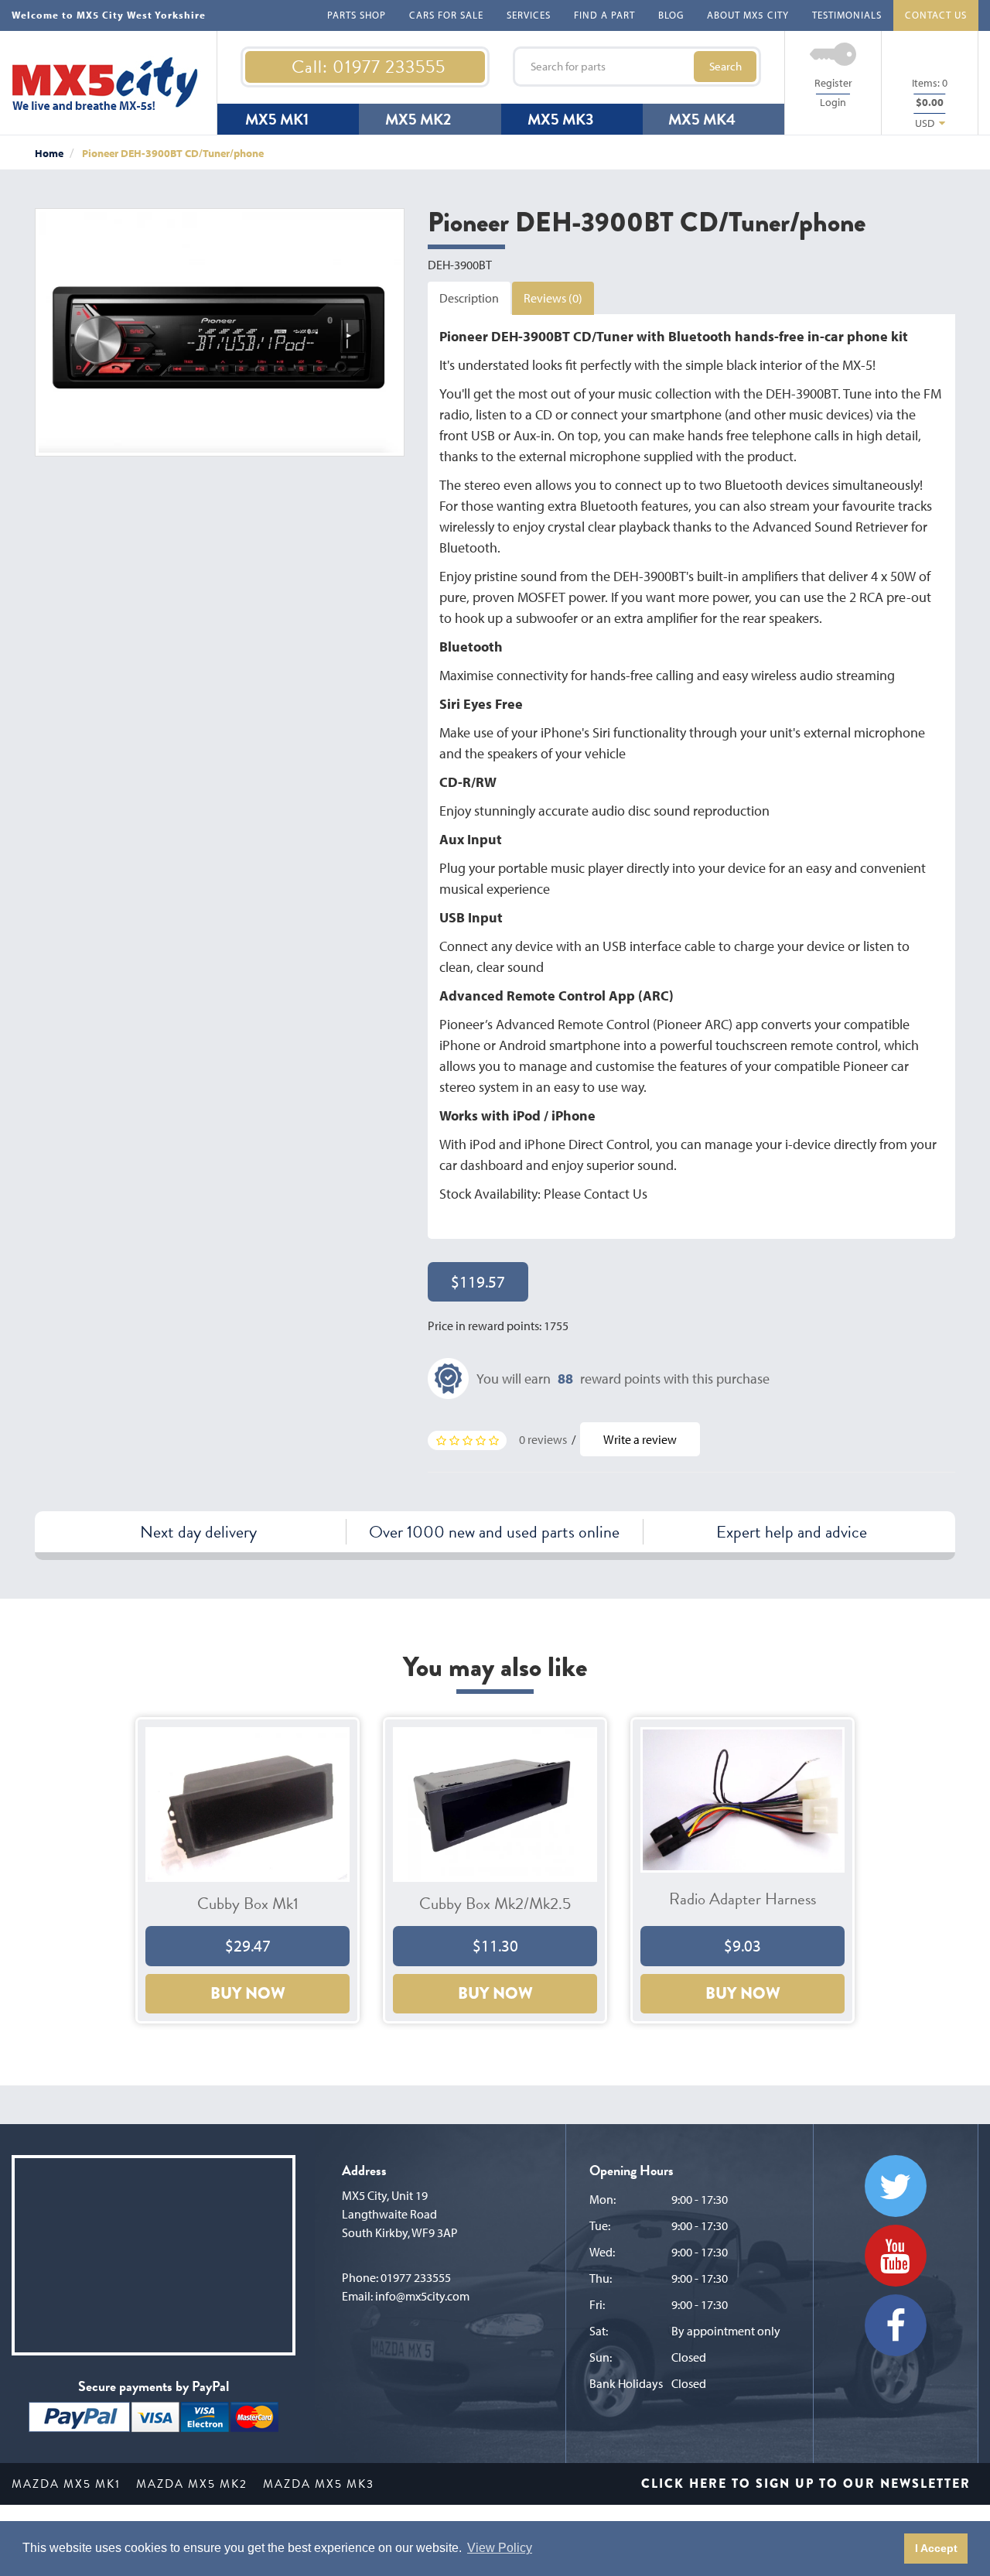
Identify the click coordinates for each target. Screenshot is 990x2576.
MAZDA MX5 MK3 (319, 2484)
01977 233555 (416, 2277)
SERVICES (529, 15)
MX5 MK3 (560, 119)
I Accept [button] (936, 2548)
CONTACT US (936, 15)
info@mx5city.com (422, 2296)
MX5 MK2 (418, 119)
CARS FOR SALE (446, 15)
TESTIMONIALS (847, 15)
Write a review (640, 1439)
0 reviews (543, 1439)
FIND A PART (604, 15)
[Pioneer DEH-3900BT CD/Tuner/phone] (220, 333)
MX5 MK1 (277, 119)
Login (833, 102)
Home (49, 153)
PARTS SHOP (357, 15)
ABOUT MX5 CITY (748, 15)
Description (469, 298)
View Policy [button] (500, 2548)
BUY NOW (248, 1993)
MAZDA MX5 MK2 (192, 2484)
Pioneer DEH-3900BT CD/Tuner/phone (173, 153)
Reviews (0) (553, 298)
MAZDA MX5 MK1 (66, 2484)
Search (725, 66)
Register (833, 83)
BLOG (671, 15)
